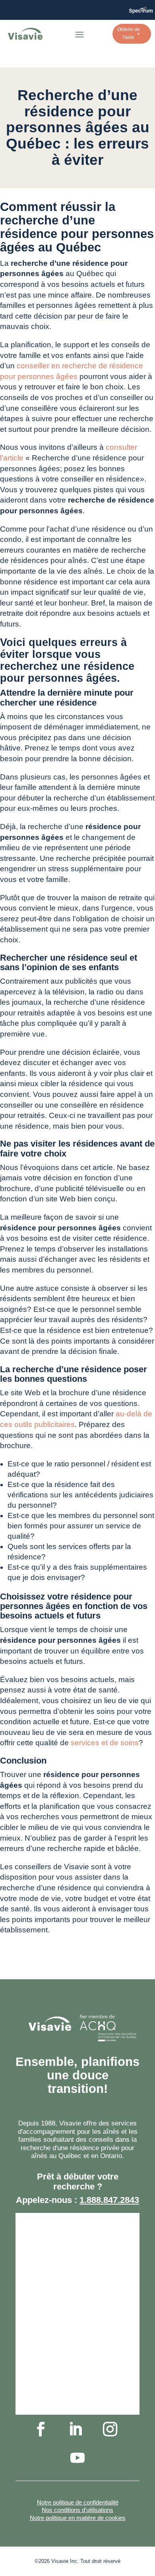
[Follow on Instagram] (110, 2429)
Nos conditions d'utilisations (77, 2510)
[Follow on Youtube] (77, 2458)
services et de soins (105, 1743)
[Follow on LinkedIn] (76, 2429)
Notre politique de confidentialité (78, 2502)
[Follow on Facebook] (41, 2429)
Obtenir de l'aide (129, 33)
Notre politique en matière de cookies (78, 2518)
